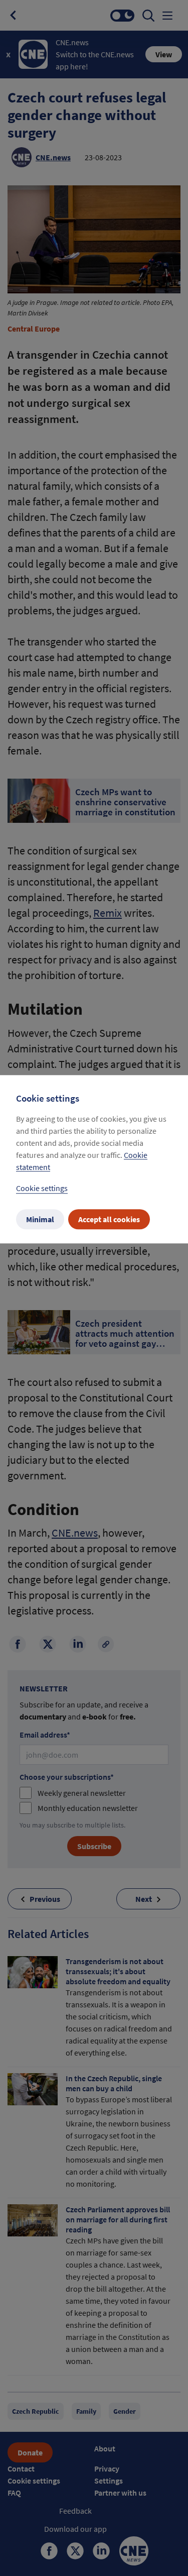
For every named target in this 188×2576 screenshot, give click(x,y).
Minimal (40, 1219)
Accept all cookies (109, 1219)
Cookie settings (42, 1188)
